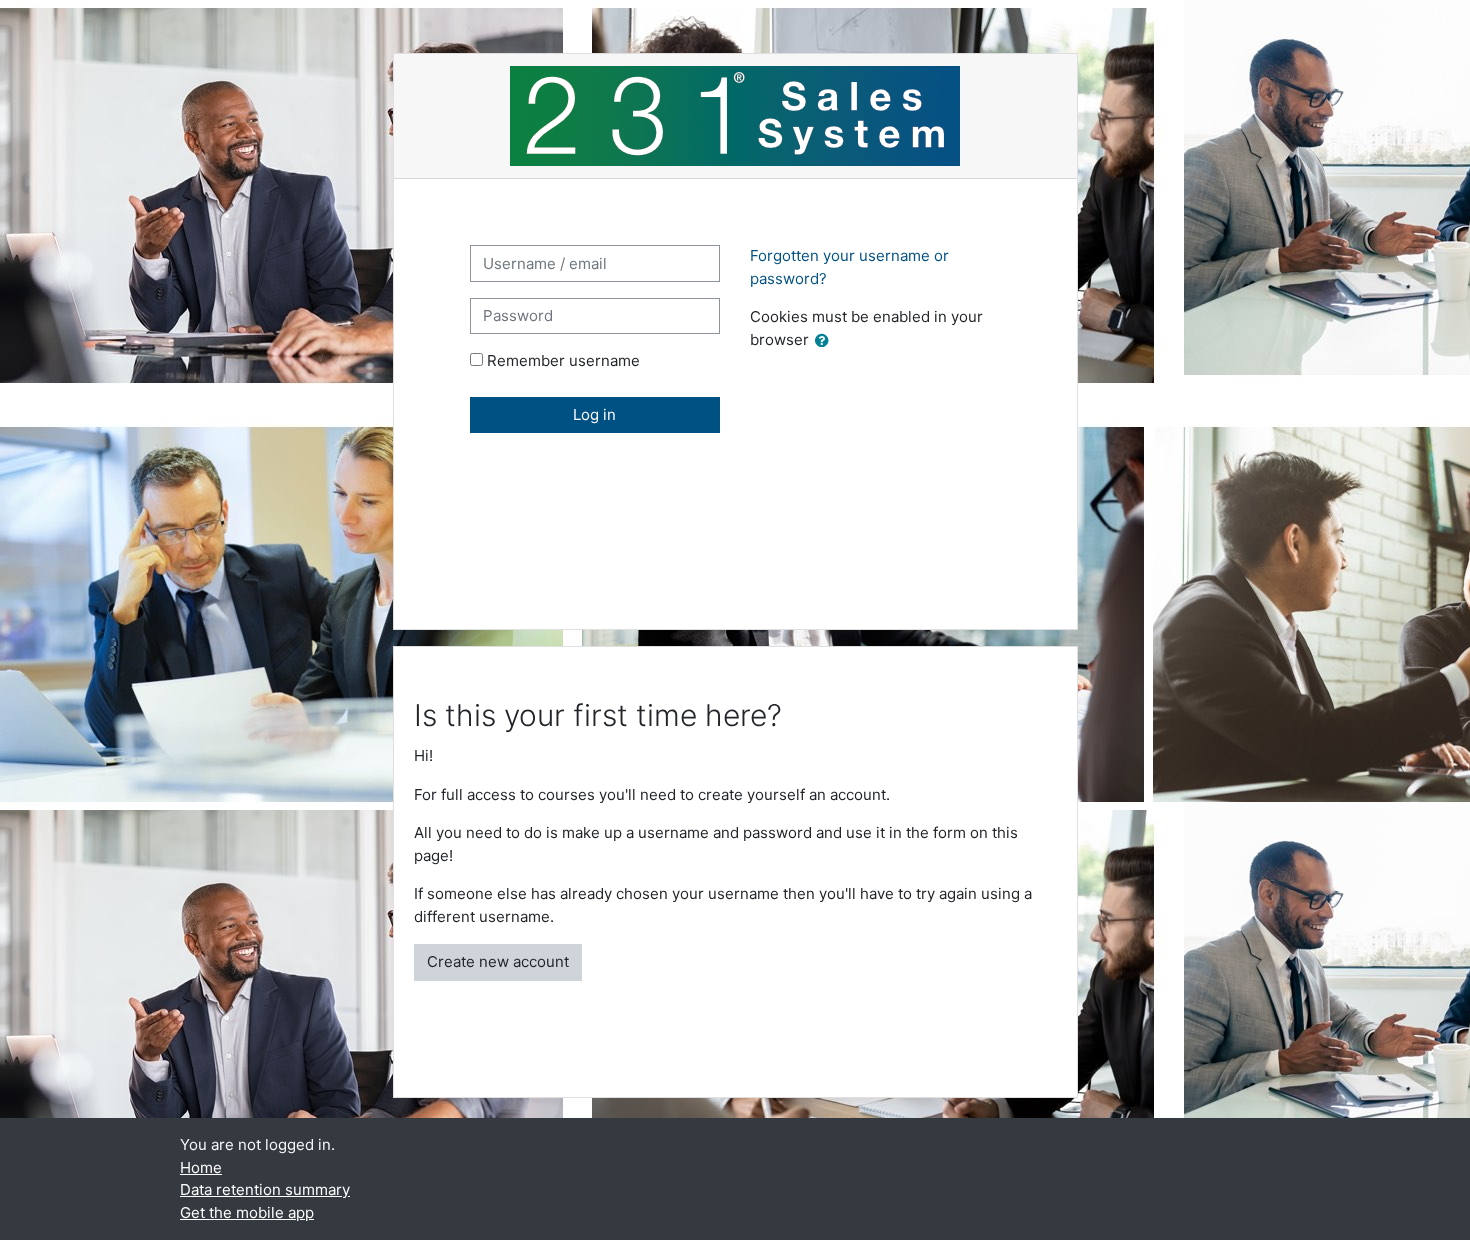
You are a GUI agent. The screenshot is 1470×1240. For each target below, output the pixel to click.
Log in (594, 414)
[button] (826, 341)
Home (201, 1167)
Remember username (563, 360)
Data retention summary (265, 1189)
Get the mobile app (247, 1212)
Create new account (498, 961)
